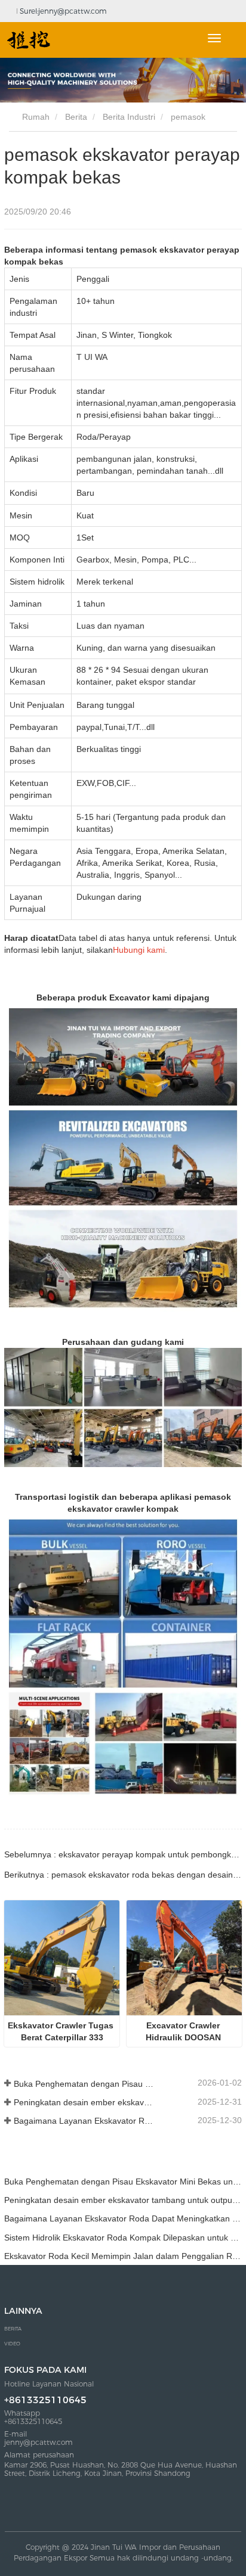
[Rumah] (29, 40)
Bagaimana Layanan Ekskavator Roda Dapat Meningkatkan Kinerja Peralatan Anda (85, 2121)
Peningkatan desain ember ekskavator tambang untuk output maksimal (85, 2102)
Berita (76, 117)
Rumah (35, 117)
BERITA (13, 2329)
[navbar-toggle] (214, 38)
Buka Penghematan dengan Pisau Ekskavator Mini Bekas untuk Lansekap (85, 2084)
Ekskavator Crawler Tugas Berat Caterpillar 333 (62, 2031)
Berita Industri (129, 117)
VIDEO (12, 2344)
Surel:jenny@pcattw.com (62, 11)
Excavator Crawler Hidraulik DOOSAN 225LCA (184, 2032)
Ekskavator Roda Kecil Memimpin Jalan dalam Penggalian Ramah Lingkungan (123, 2256)
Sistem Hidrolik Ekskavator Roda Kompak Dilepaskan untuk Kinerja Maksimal (123, 2238)
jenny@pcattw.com (39, 2443)
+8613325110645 (45, 2400)
